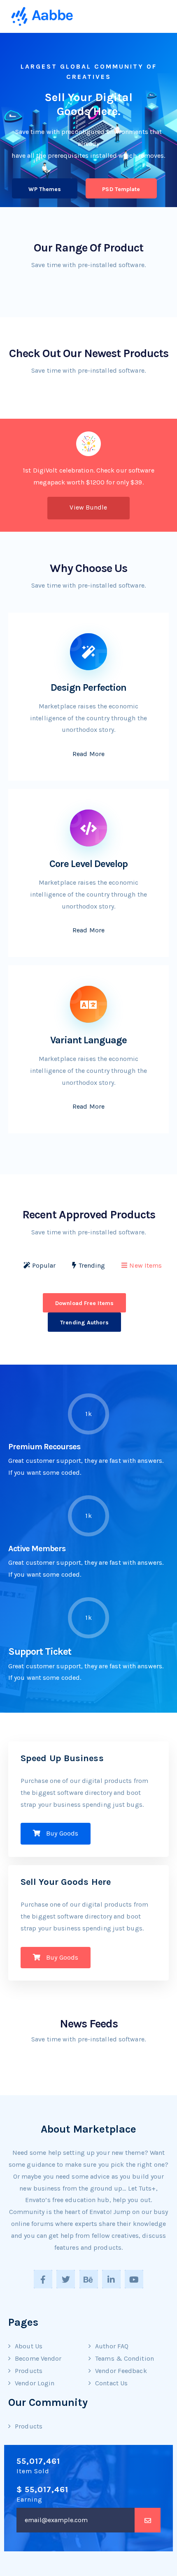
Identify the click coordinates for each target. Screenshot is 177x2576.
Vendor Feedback (121, 2371)
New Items (146, 1265)
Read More (88, 754)
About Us (29, 2346)
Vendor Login (35, 2383)
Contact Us (111, 2383)
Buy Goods (61, 1833)
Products (29, 2371)
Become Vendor (38, 2358)
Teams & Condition (125, 2358)
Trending (92, 1265)
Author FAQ (112, 2346)
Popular (44, 1265)
